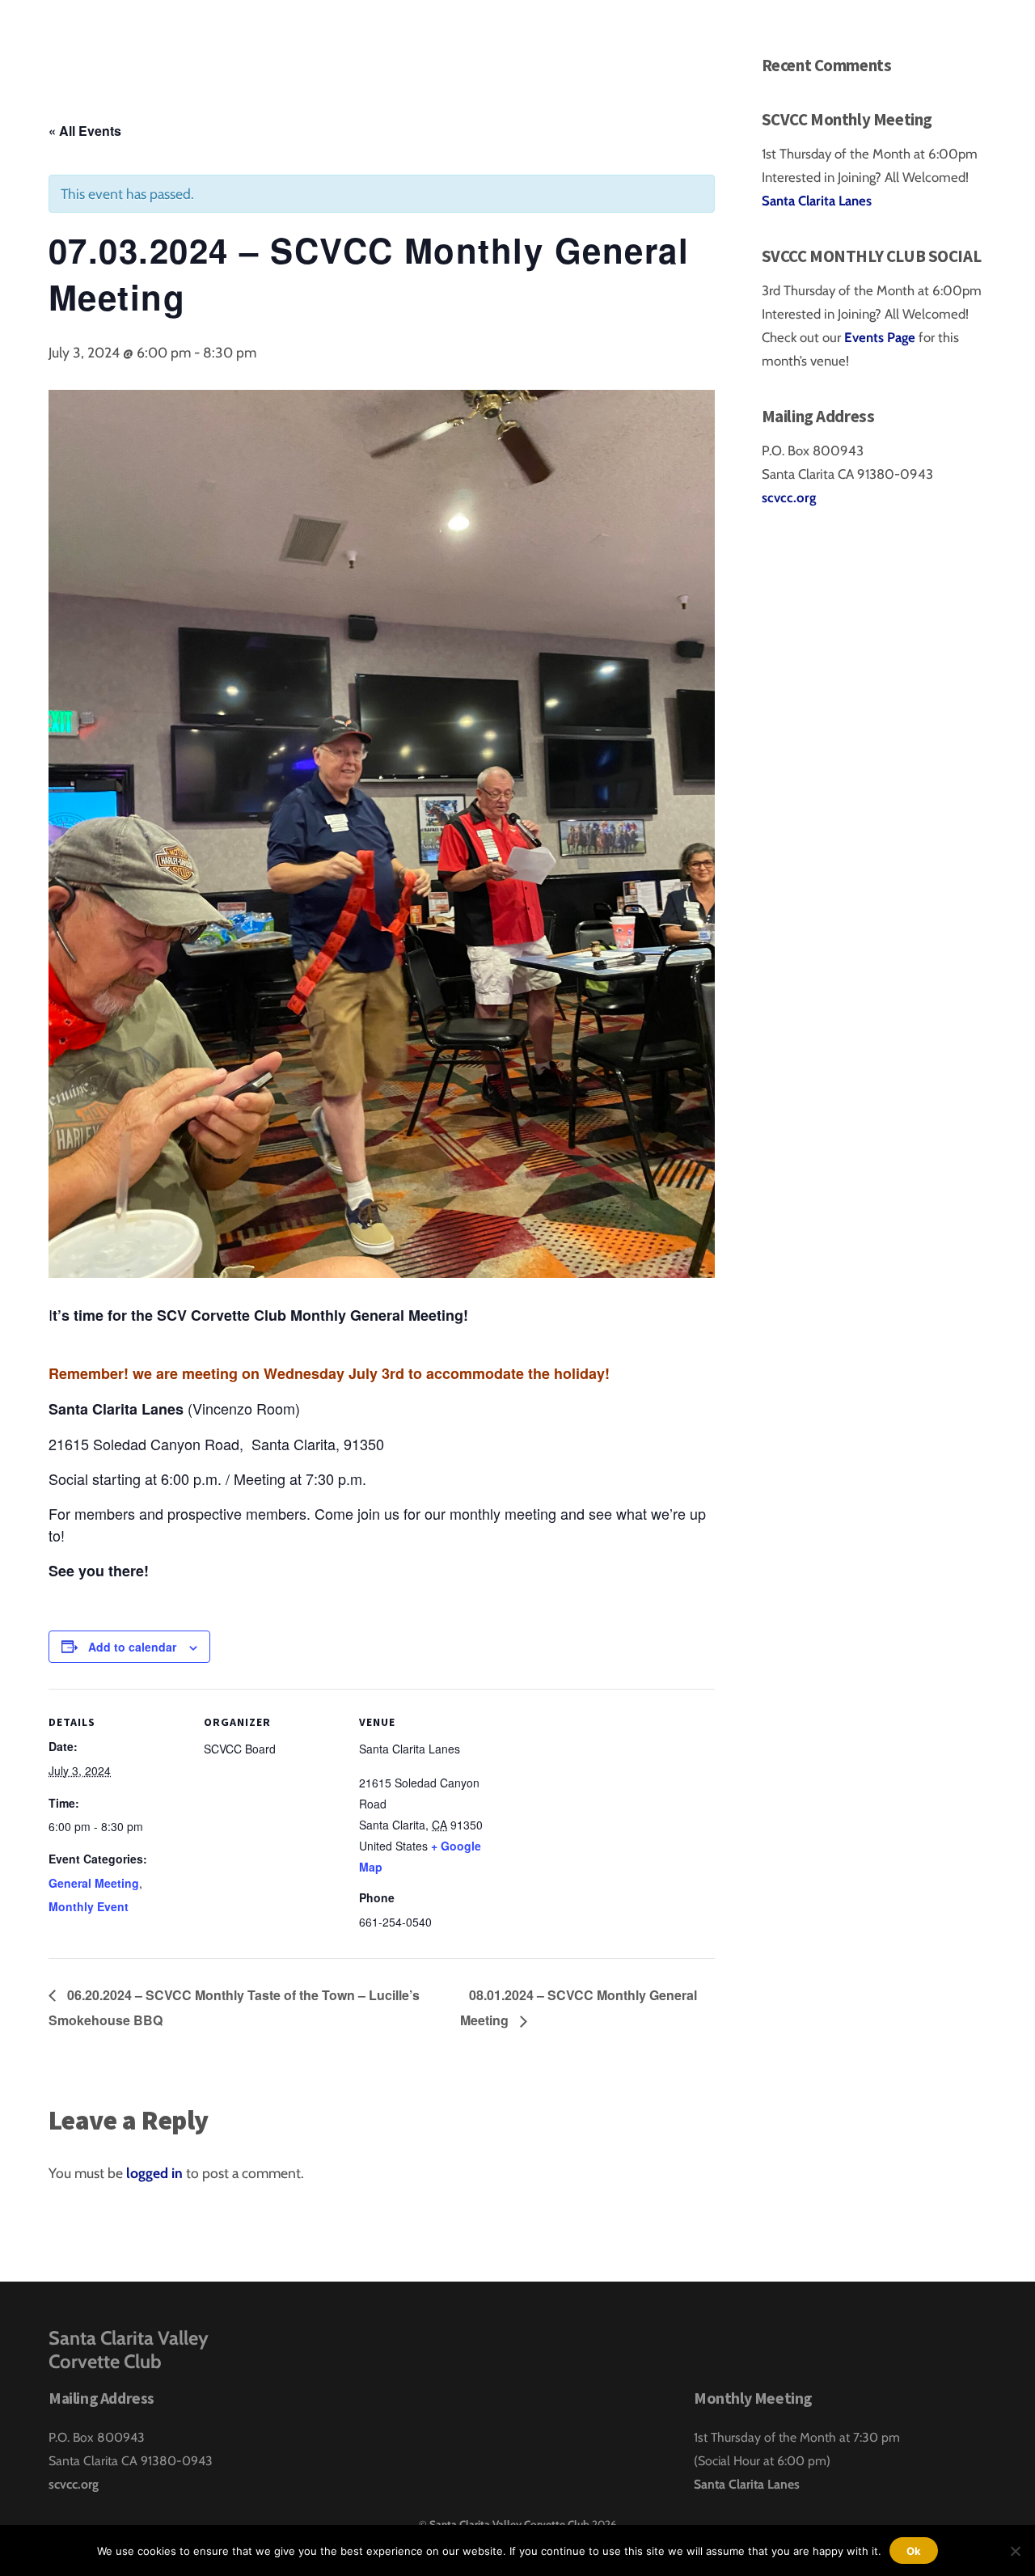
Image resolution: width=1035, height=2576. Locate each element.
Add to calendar (132, 1647)
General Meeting (94, 1883)
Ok (914, 2551)
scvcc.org (789, 497)
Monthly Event (89, 1906)
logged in (154, 2173)
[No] (1015, 2551)
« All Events (85, 131)
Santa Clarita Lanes (817, 201)
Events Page (881, 337)
